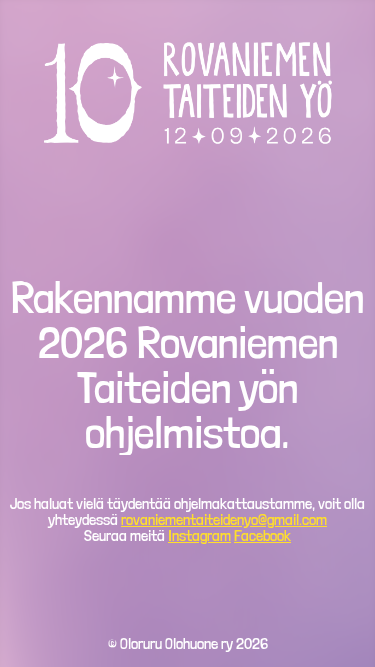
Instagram (199, 535)
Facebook (262, 535)
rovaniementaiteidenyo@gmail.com (224, 519)
